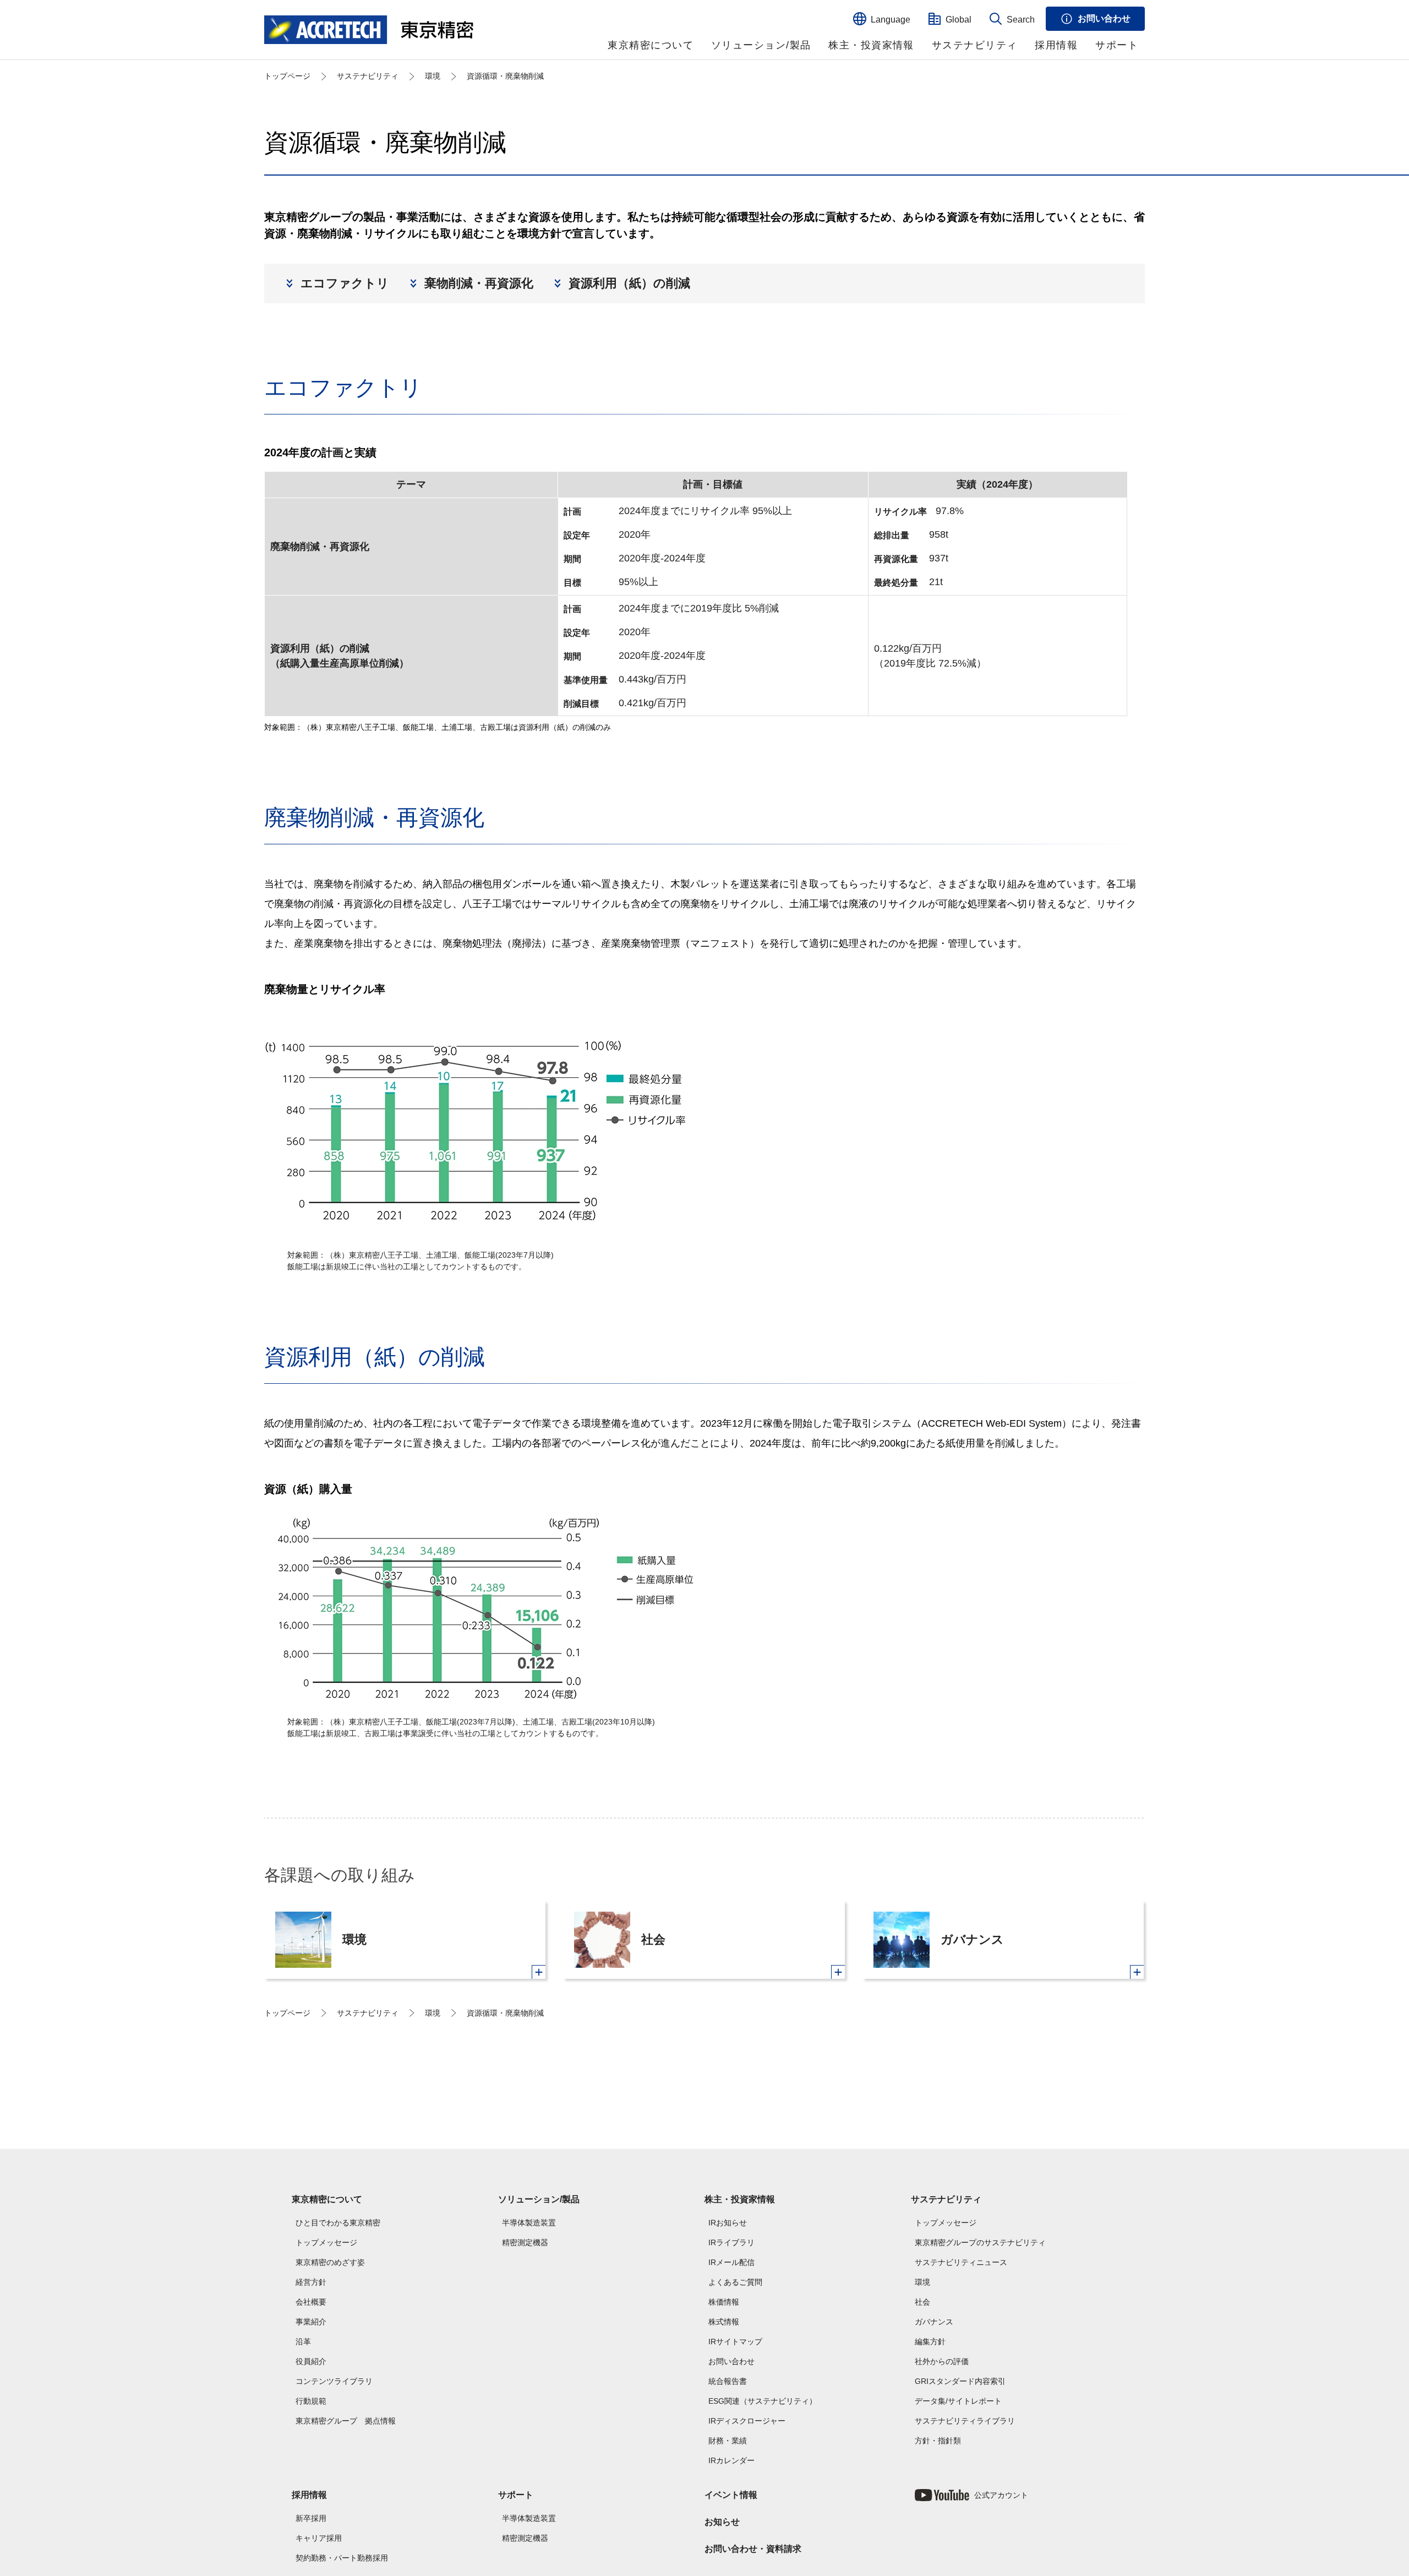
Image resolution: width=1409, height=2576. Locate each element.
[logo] (369, 30)
